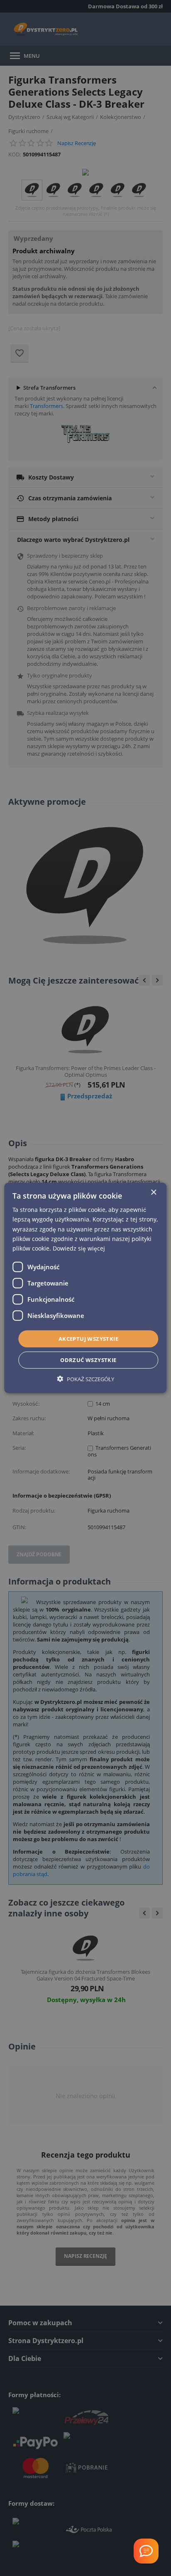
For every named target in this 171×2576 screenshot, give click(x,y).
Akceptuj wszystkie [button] (88, 1339)
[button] (86, 1379)
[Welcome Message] (146, 2551)
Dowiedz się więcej (79, 1248)
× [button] (153, 1193)
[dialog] (85, 1288)
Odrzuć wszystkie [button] (88, 1360)
